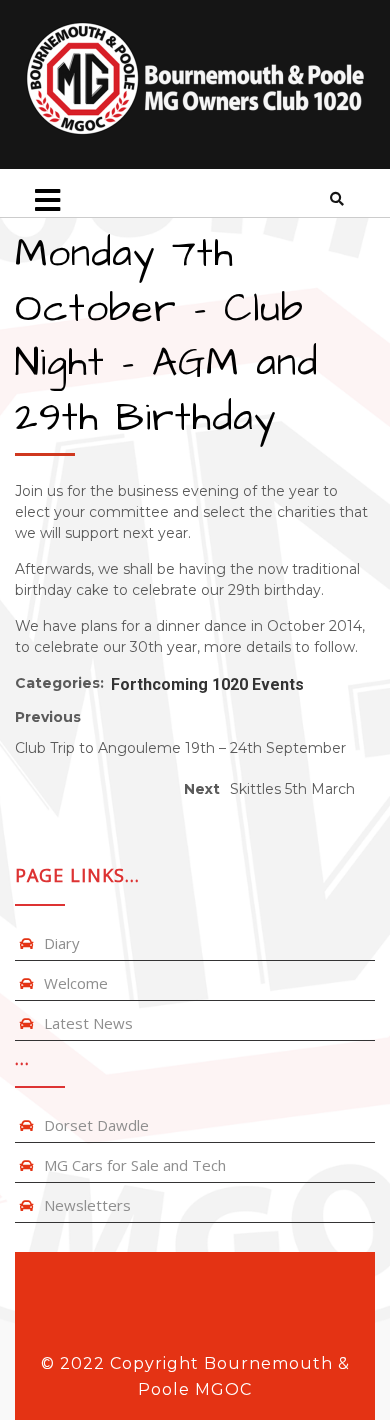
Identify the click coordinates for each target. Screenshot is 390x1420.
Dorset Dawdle (96, 1125)
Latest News (88, 1023)
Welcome (76, 983)
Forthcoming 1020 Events (207, 684)
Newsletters (87, 1205)
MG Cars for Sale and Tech (135, 1165)
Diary (62, 943)
